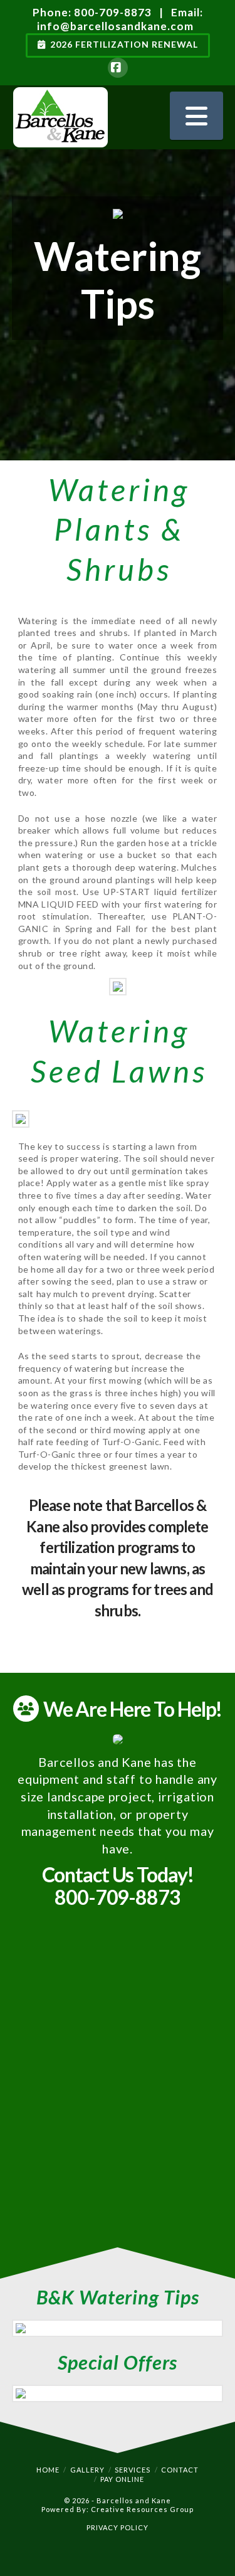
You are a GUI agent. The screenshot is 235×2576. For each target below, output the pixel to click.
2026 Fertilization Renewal (124, 44)
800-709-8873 (113, 12)
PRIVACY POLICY (118, 2527)
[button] (196, 116)
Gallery (87, 2470)
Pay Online (122, 2479)
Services (133, 2470)
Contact (180, 2470)
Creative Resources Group (142, 2509)
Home (48, 2470)
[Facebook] (118, 68)
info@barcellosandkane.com (115, 26)
